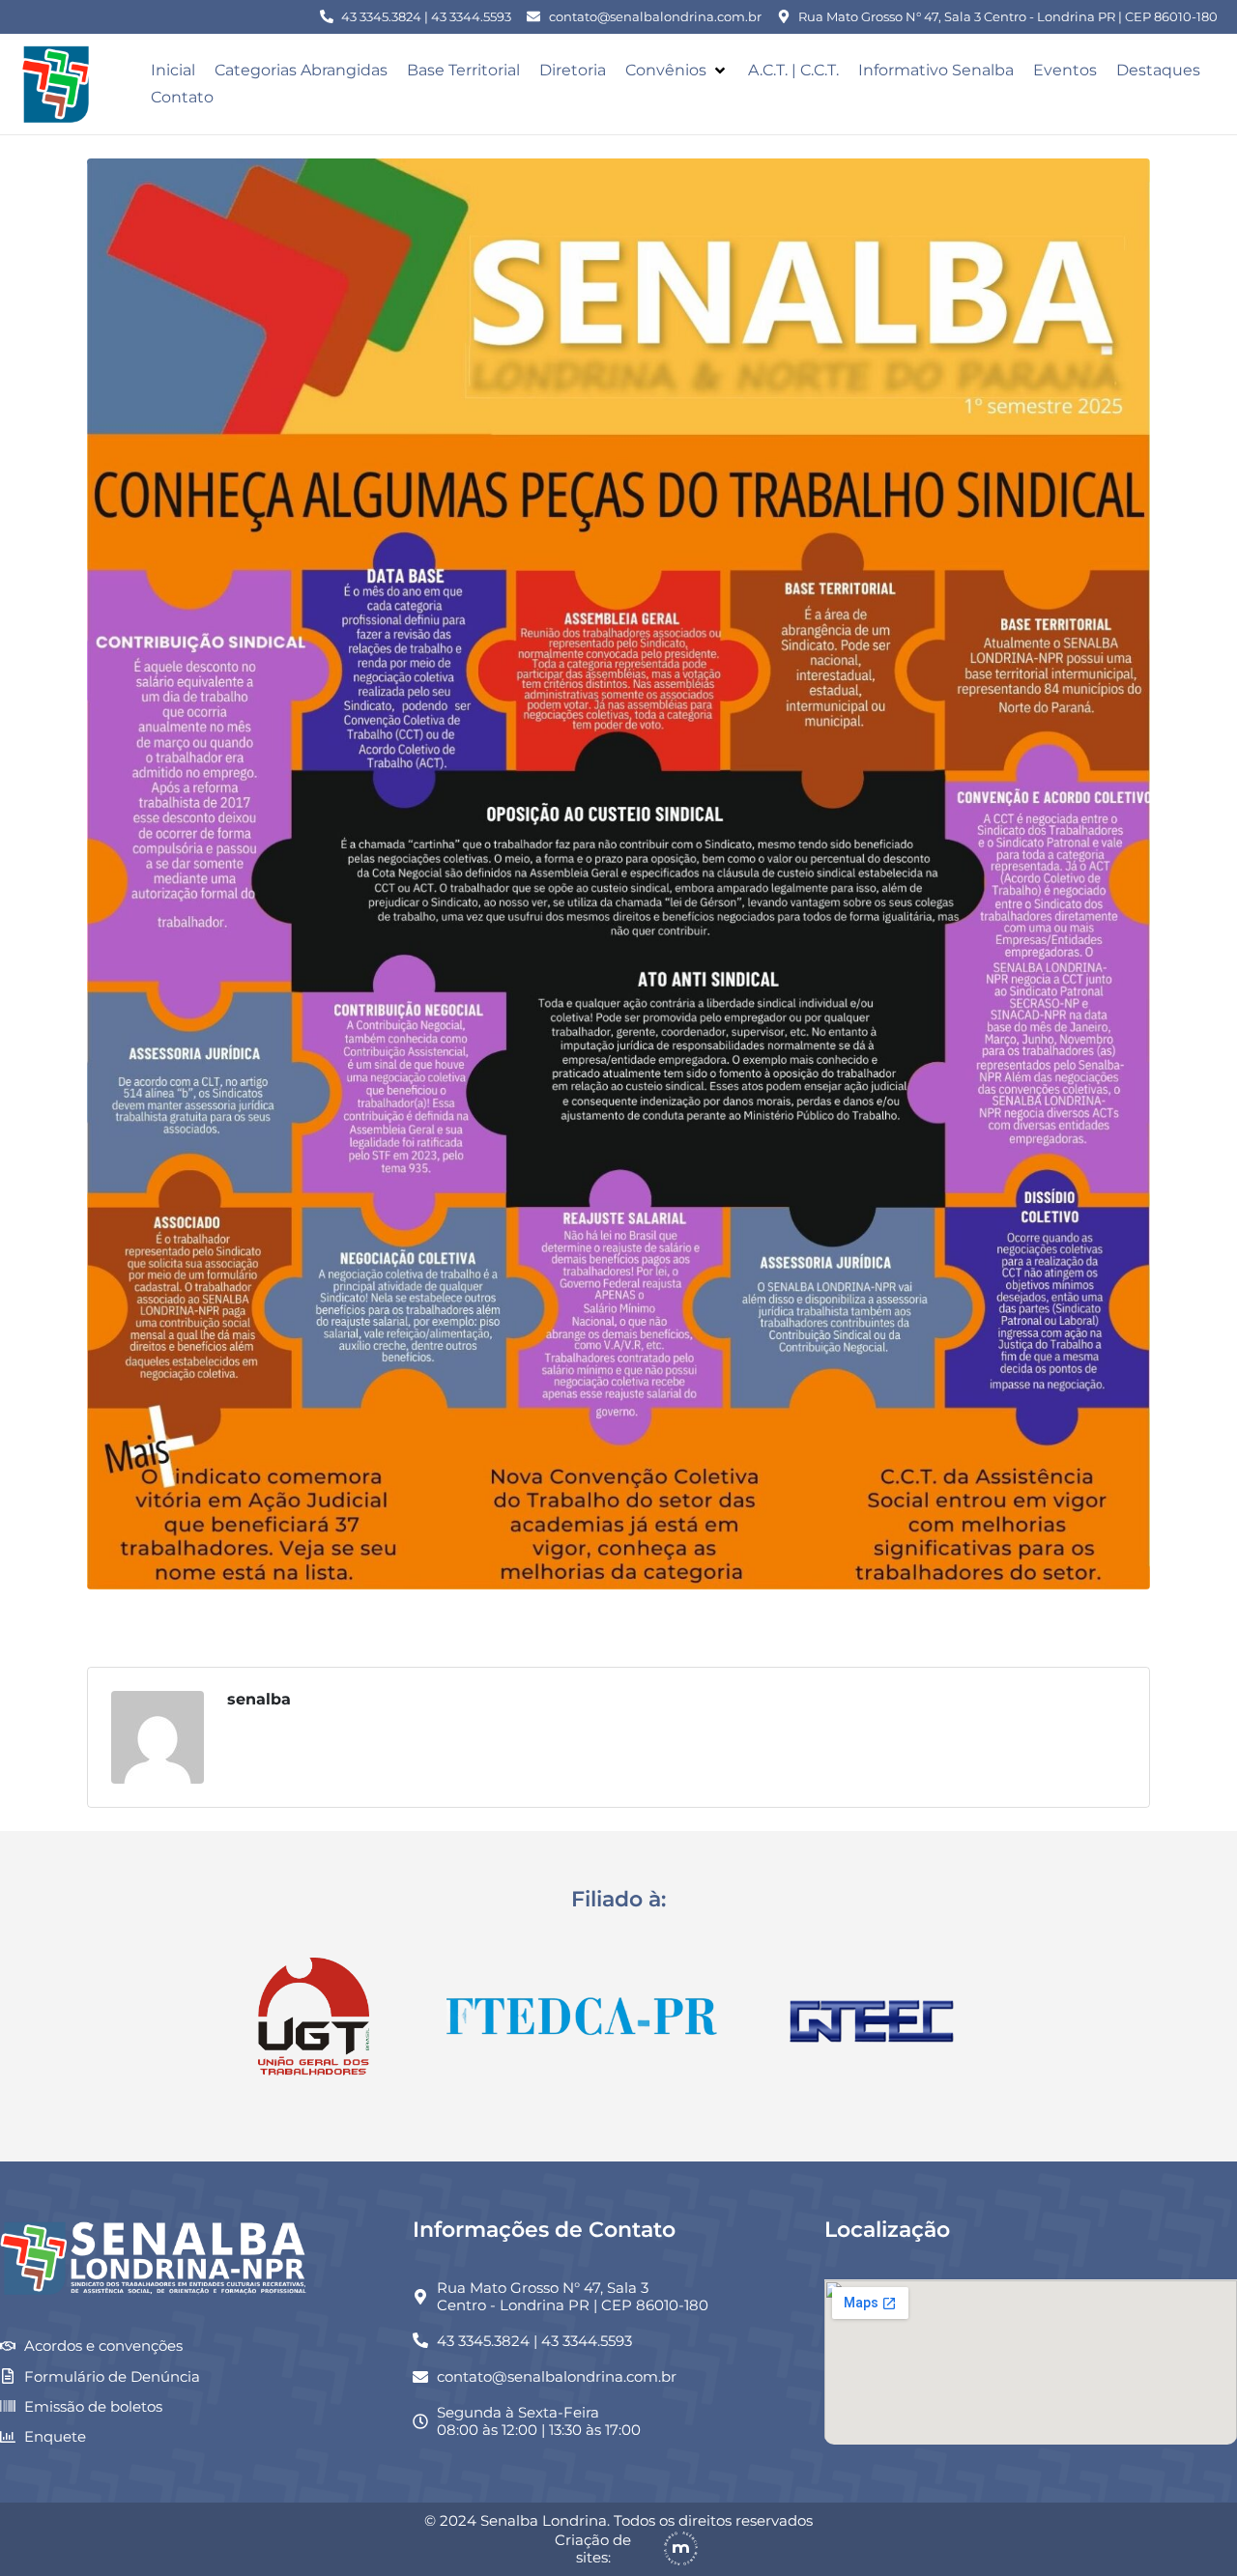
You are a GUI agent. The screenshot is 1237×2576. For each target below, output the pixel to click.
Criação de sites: (593, 2548)
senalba (259, 1700)
